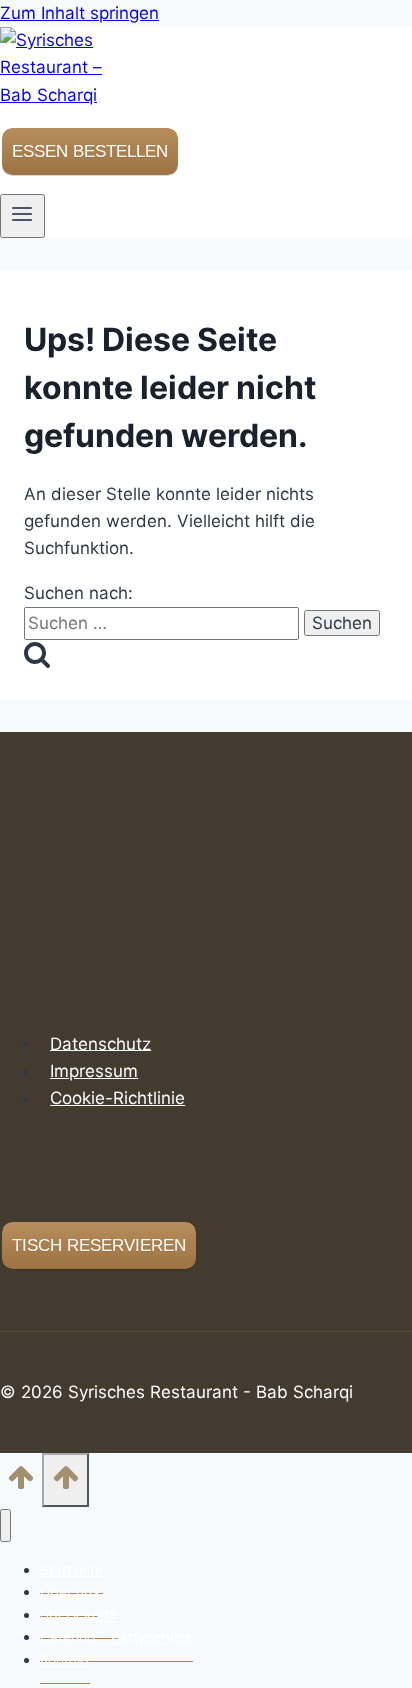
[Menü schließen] (5, 1525)
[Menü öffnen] (22, 216)
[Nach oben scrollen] (21, 1483)
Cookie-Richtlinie (117, 1098)
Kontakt (65, 1659)
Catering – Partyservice (116, 1636)
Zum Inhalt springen (79, 13)
